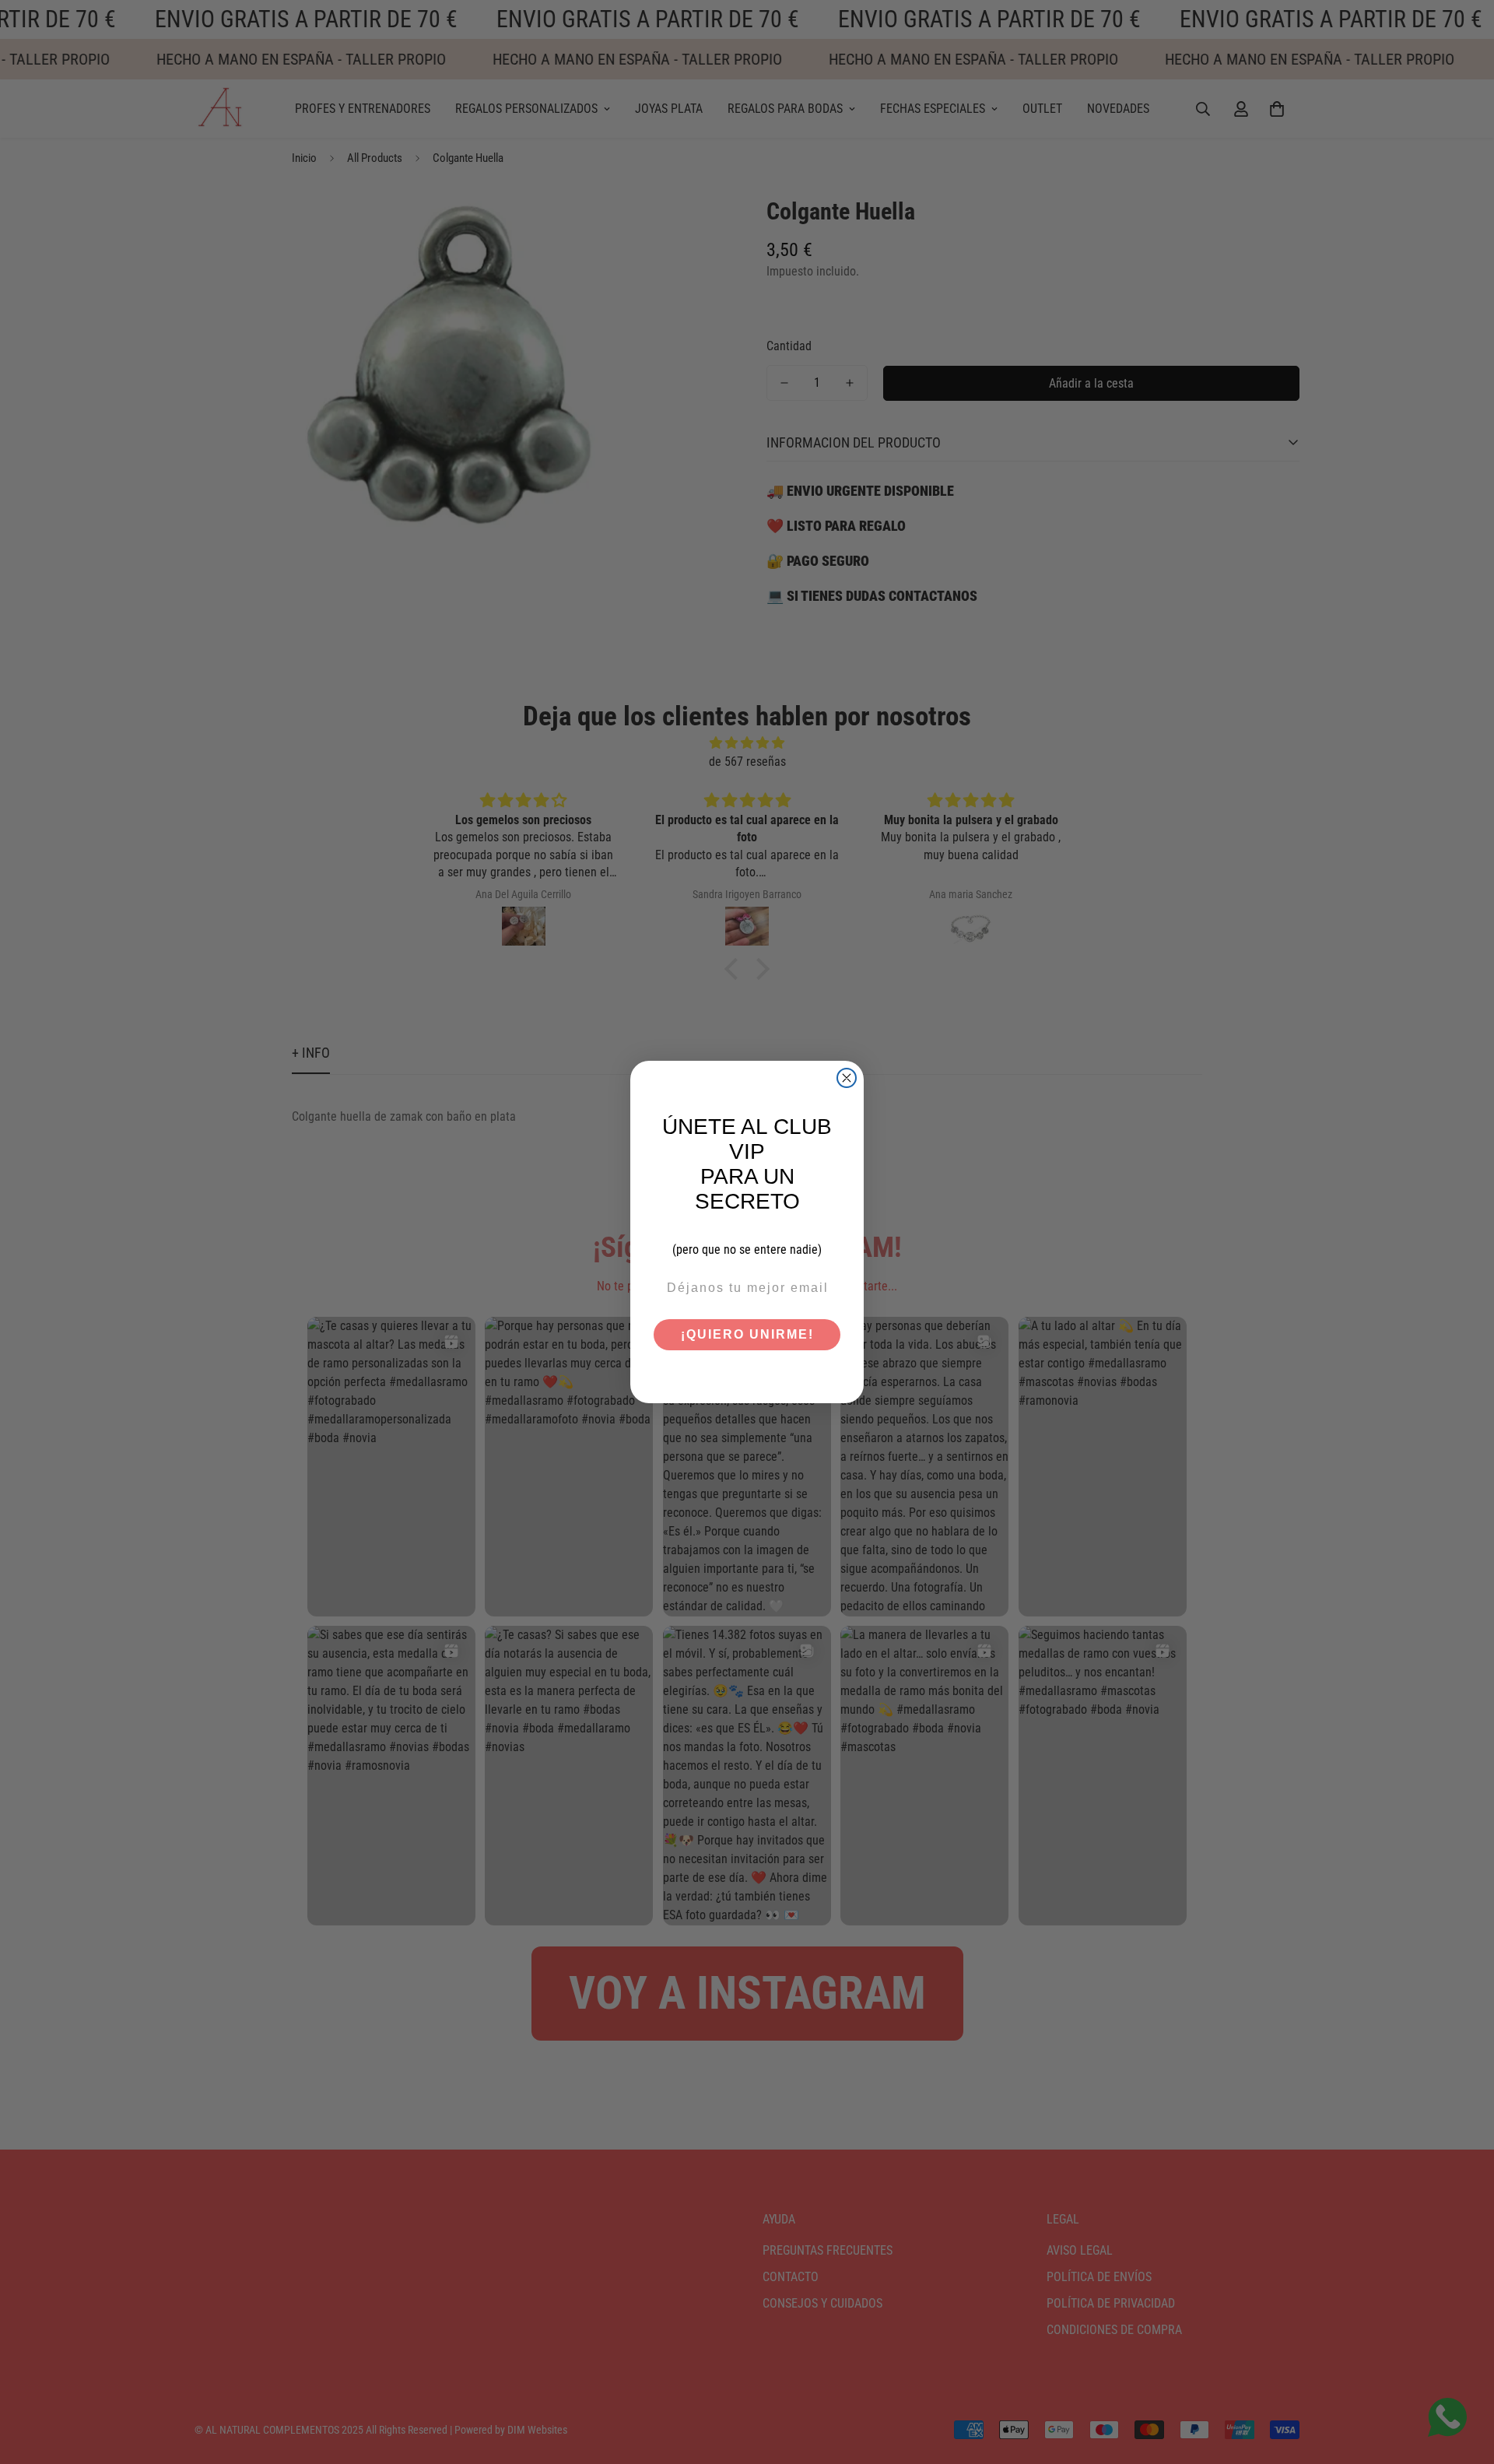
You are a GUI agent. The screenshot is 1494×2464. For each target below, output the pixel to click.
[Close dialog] (847, 1078)
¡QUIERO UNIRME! (747, 1334)
